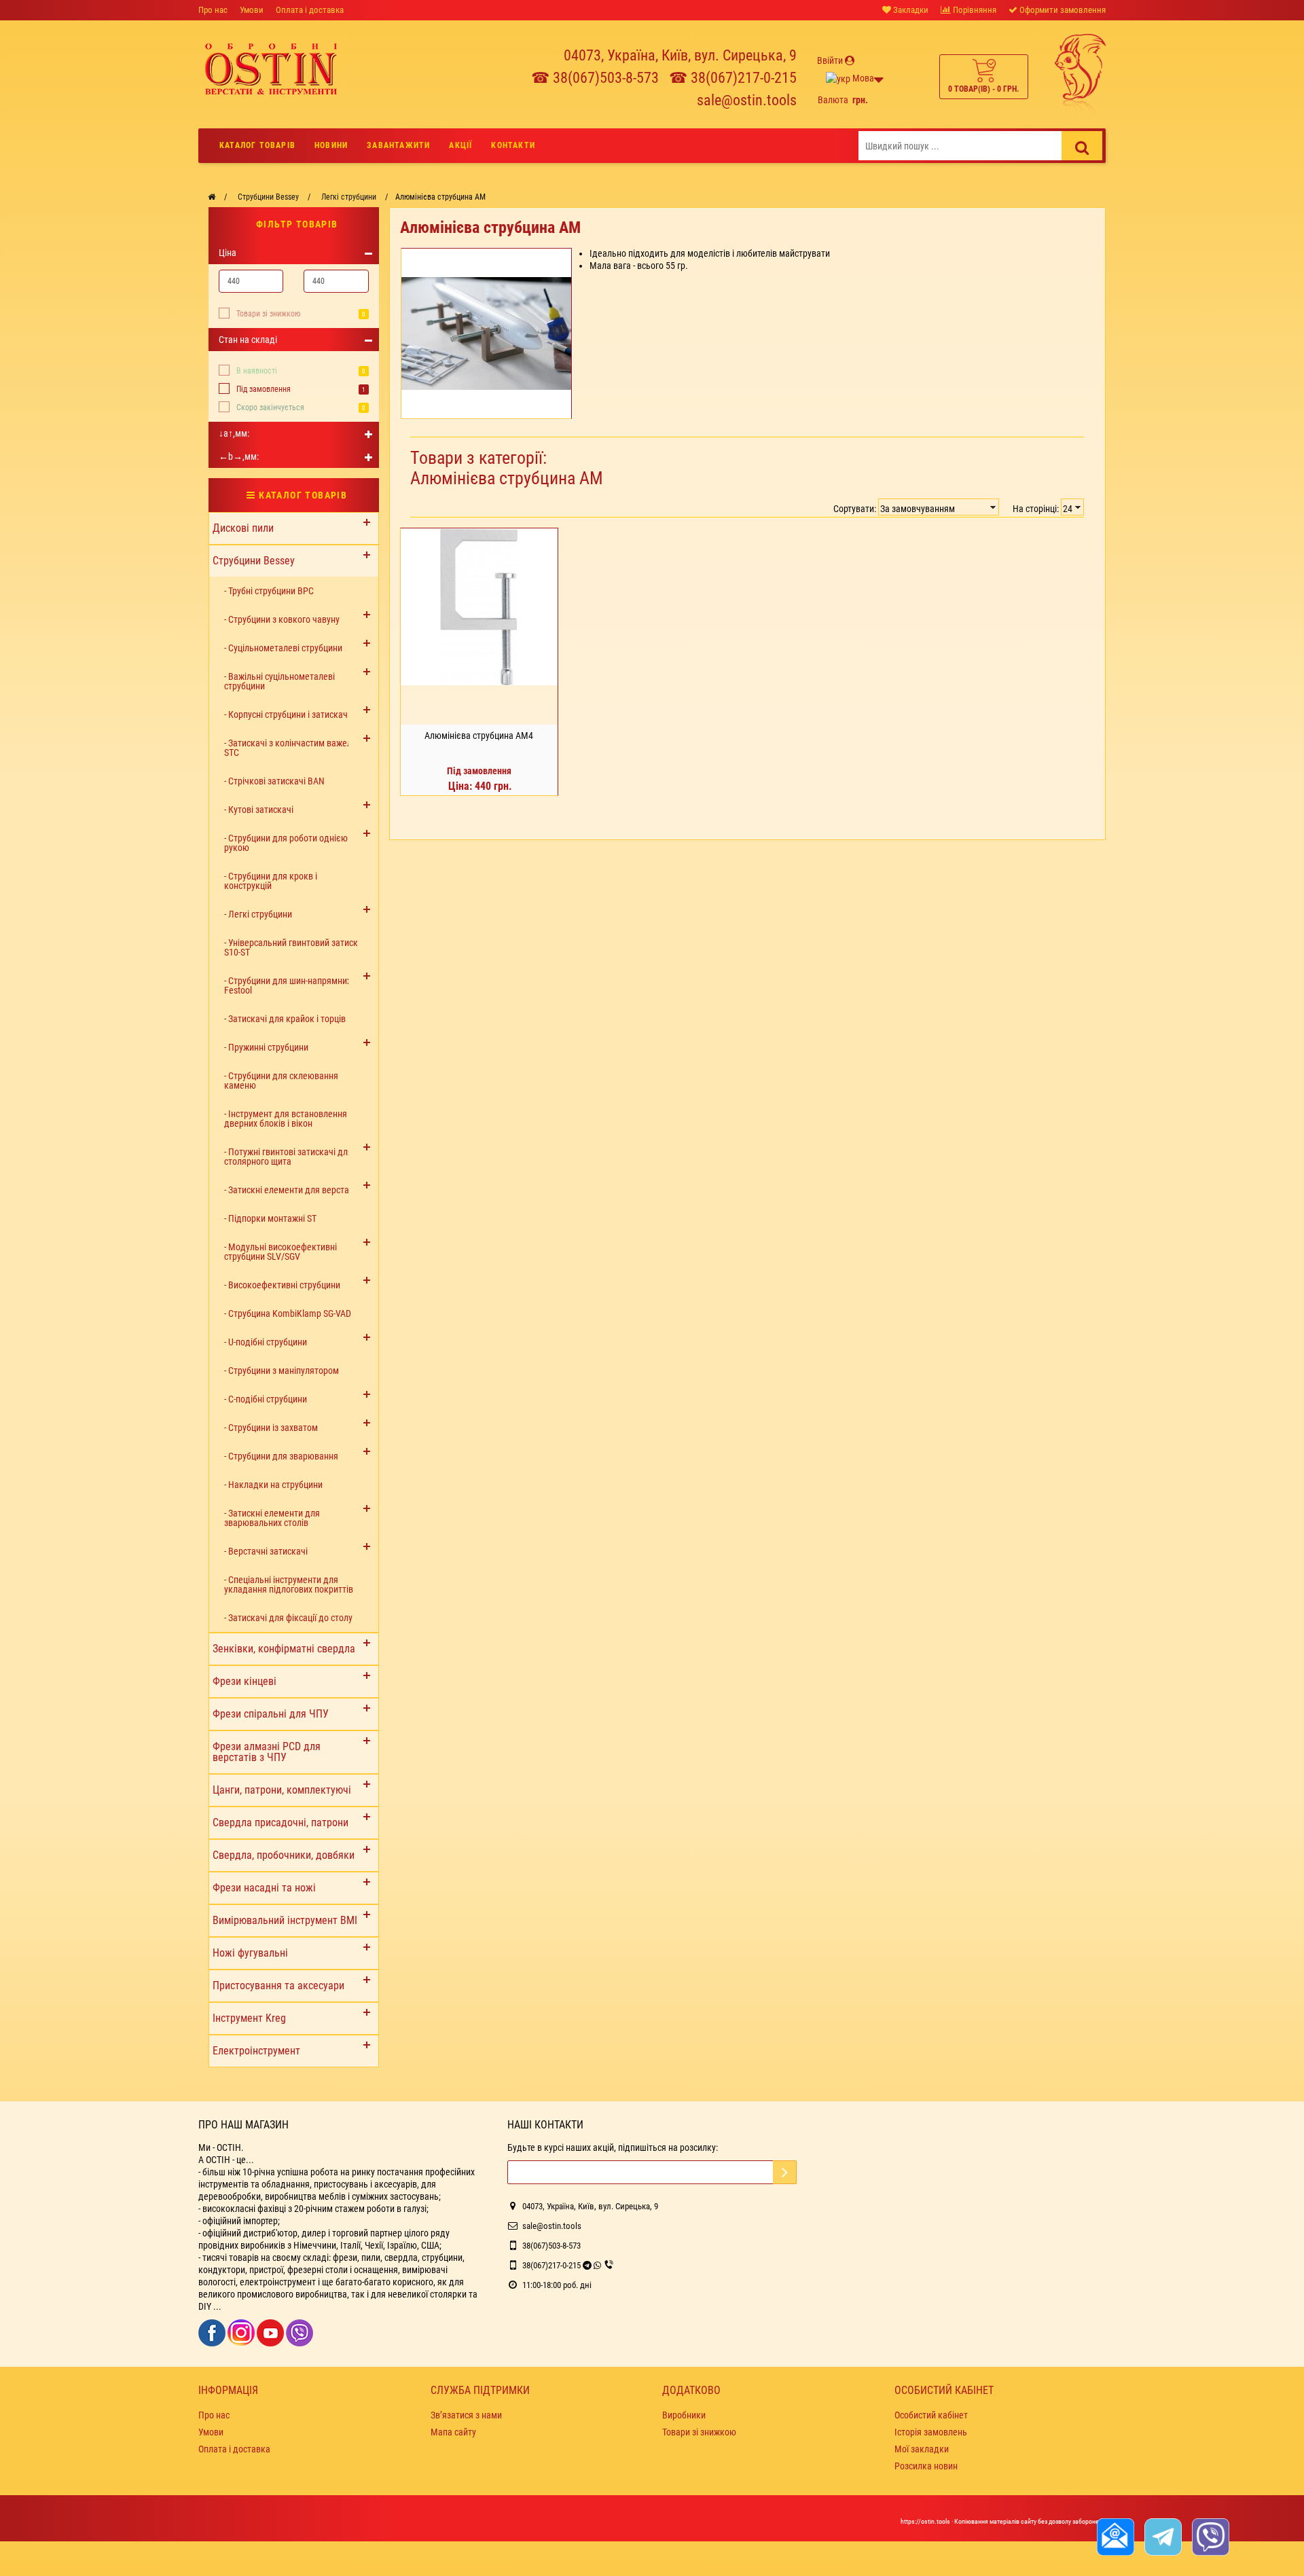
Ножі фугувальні (250, 1953)
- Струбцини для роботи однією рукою (286, 843)
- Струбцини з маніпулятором (282, 1371)
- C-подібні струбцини (266, 1399)
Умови (252, 10)
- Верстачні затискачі (266, 1551)
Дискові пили (243, 528)
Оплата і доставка (310, 10)
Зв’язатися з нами (466, 2415)
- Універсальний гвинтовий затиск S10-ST (291, 947)
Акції (460, 145)
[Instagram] (242, 2332)
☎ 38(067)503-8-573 (595, 78)
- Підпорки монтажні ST (270, 1218)
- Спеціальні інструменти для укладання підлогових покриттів (289, 1584)
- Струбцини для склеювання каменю (281, 1081)
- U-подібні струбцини (266, 1342)
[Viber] (300, 2332)
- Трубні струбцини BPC (269, 591)
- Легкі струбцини (258, 914)
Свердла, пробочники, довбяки (284, 1855)
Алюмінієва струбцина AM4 (479, 736)
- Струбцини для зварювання (281, 1456)
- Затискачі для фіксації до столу (288, 1618)
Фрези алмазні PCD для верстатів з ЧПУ (267, 1752)
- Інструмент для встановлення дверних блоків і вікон (286, 1119)
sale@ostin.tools (747, 100)
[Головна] (212, 197)
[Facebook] (213, 2332)
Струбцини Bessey (254, 561)
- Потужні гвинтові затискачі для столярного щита (288, 1157)
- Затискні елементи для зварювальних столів (272, 1518)
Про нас (213, 10)
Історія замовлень (931, 2432)
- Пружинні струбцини (266, 1047)
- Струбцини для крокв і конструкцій (271, 881)
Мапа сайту (453, 2432)
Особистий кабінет (931, 2415)
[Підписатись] (785, 2172)
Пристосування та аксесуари (278, 1985)
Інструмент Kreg (249, 2018)
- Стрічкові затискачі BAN (274, 781)
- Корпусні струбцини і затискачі (287, 714)
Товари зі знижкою (268, 314)
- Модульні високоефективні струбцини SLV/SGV (280, 1252)
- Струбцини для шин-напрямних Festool (288, 985)
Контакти (513, 145)
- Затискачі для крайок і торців (285, 1019)
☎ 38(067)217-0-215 (733, 78)
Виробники (684, 2415)
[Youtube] (271, 2332)
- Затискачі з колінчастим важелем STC (293, 748)
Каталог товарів (257, 145)
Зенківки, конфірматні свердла (284, 1649)
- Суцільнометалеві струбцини (283, 648)
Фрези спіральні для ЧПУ (271, 1714)
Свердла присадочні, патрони (280, 1822)
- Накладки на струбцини (273, 1485)
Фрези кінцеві (244, 1681)
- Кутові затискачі (259, 810)
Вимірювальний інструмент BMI (285, 1920)
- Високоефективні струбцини (282, 1285)
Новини (331, 145)
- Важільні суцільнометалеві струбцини (279, 681)
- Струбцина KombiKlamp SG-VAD (288, 1313)
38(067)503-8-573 (551, 2246)
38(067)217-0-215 (551, 2265)
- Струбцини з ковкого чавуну (282, 619)
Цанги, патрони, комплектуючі (282, 1790)
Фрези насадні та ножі (264, 1888)
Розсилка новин (926, 2466)
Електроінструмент (256, 2051)
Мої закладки (922, 2449)
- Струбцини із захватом (271, 1428)
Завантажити (398, 145)
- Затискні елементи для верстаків (292, 1190)
